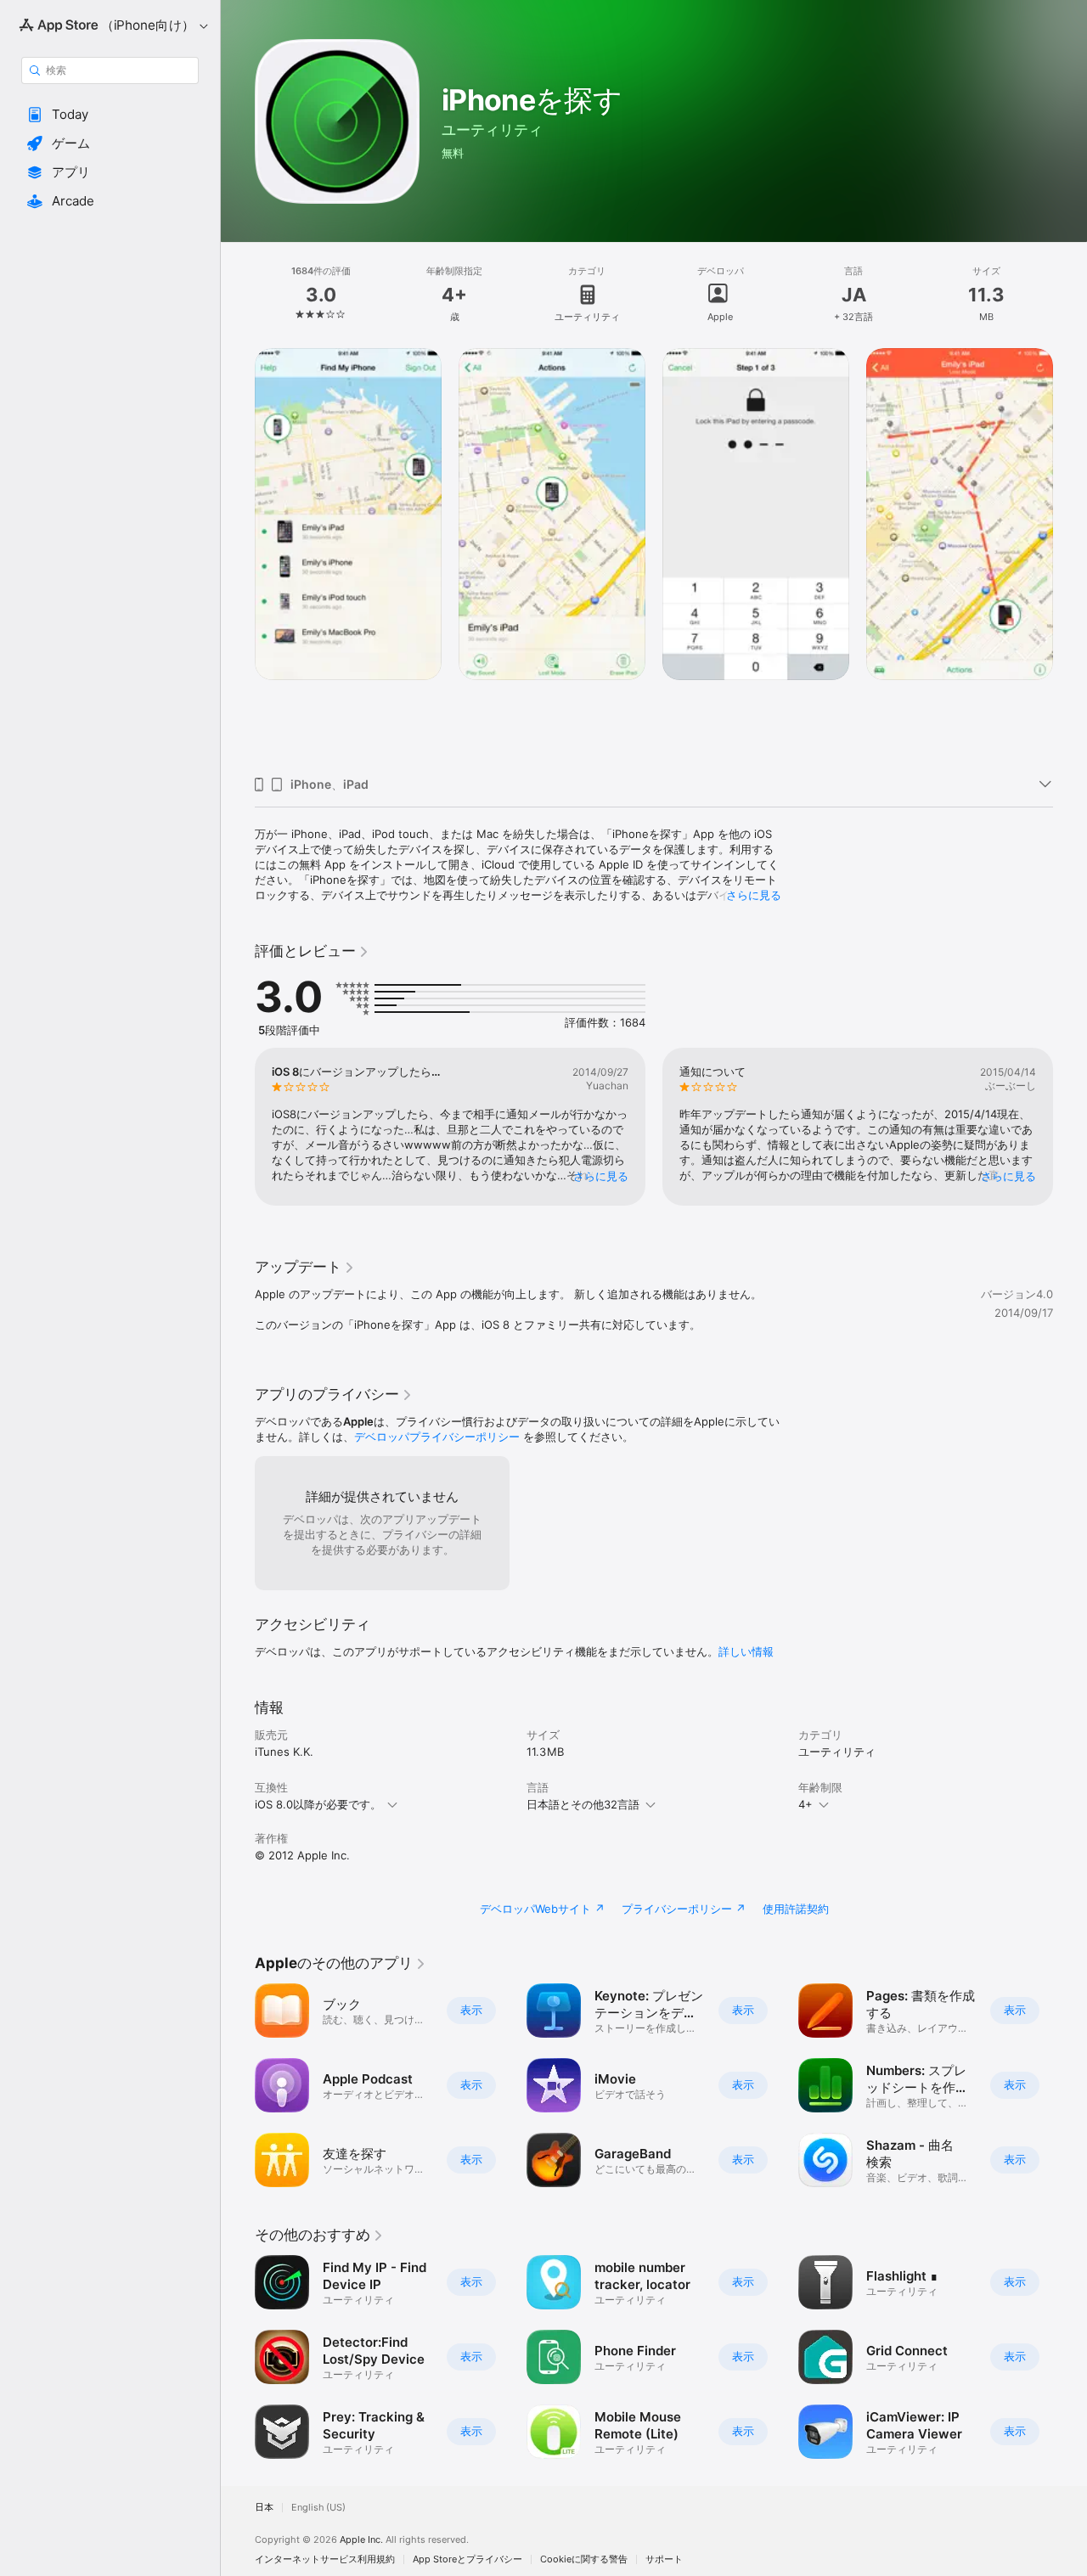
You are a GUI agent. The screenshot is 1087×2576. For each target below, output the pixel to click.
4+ (805, 1804)
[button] (110, 115)
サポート (664, 2559)
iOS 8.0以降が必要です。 (318, 1804)
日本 (264, 2508)
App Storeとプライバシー (467, 2559)
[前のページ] (238, 555)
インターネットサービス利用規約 (325, 2559)
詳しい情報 (746, 1651)
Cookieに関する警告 (584, 2559)
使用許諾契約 (796, 1909)
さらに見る (754, 895)
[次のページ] (1070, 555)
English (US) (318, 2508)
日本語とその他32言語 (583, 1804)
